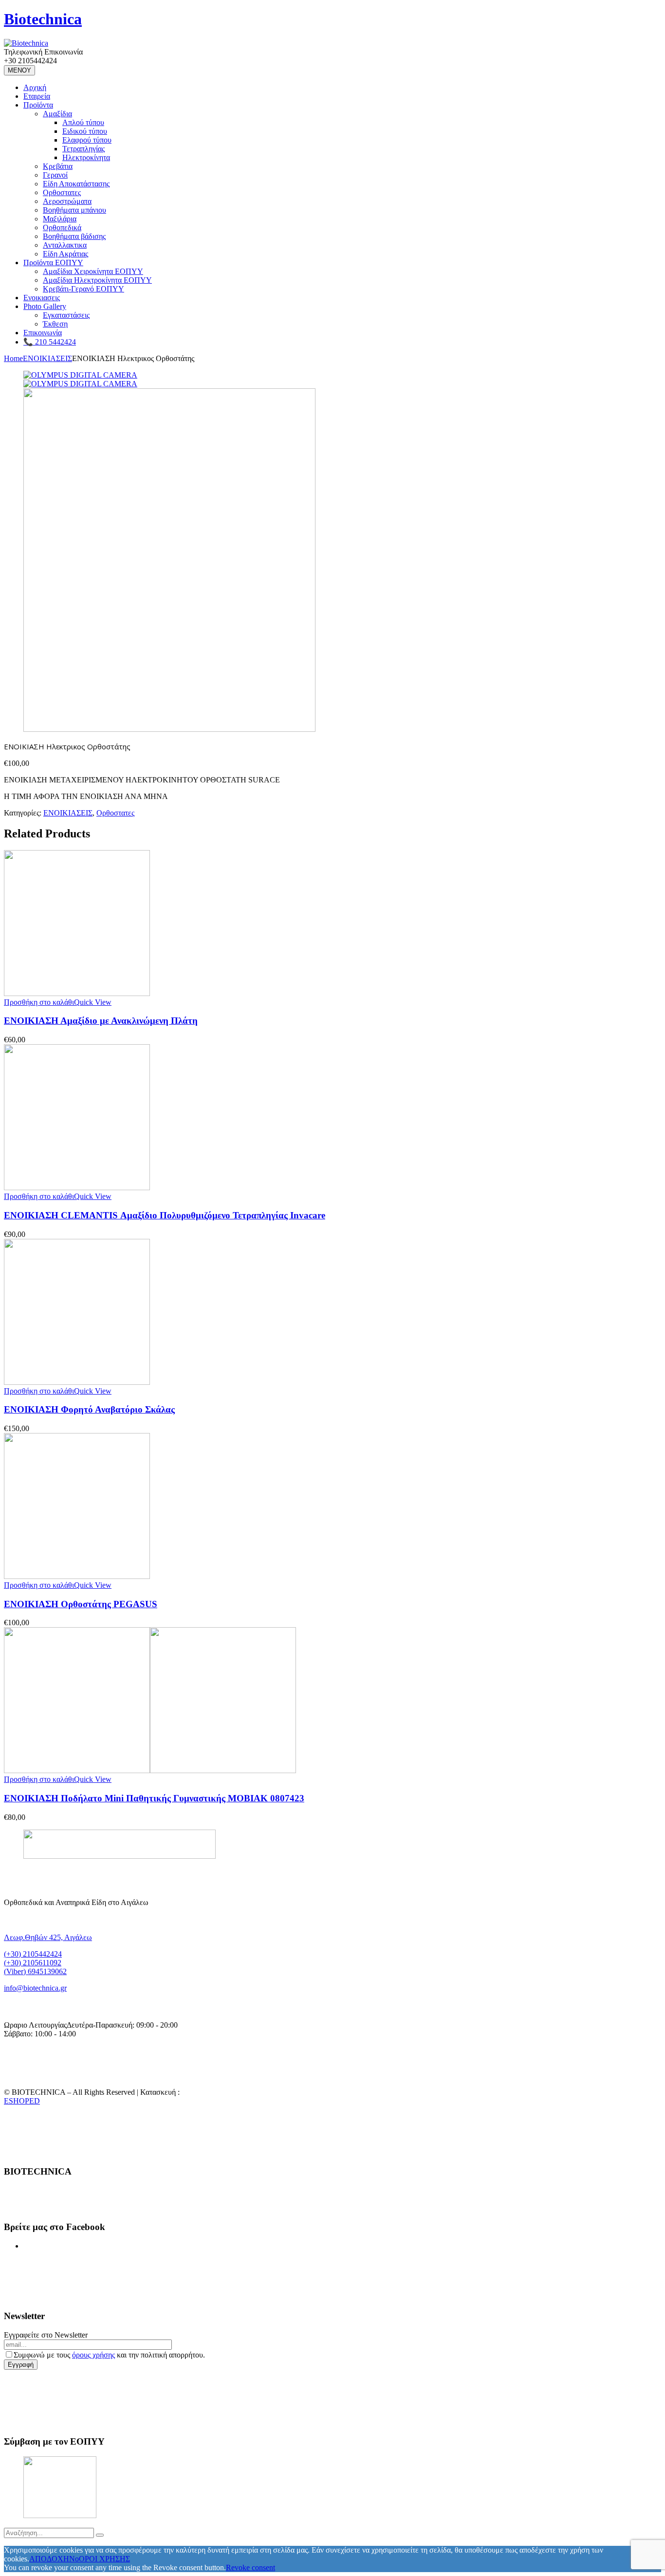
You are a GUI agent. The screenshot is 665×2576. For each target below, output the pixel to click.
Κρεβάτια (58, 166)
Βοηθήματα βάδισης (74, 236)
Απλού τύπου (83, 122)
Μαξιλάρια (60, 219)
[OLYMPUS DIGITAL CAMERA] (80, 375)
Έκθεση (55, 324)
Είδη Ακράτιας (65, 254)
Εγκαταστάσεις (66, 315)
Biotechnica (43, 19)
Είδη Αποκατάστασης (76, 184)
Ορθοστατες (62, 192)
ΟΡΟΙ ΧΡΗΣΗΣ (104, 2559)
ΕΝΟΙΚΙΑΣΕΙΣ (47, 358)
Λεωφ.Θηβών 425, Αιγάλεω (48, 1937)
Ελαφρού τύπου (87, 140)
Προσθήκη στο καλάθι (39, 1002)
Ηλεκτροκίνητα (86, 157)
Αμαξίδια (57, 114)
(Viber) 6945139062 (35, 1971)
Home (13, 358)
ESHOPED (22, 2101)
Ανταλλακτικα (65, 245)
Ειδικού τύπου (85, 131)
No (74, 2559)
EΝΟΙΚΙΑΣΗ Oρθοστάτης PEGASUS (81, 1604)
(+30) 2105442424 (33, 1954)
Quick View (93, 1002)
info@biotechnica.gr (35, 1988)
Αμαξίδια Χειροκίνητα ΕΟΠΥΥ (93, 271)
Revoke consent (250, 2567)
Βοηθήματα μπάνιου (74, 210)
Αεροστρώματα (67, 201)
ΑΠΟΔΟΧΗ (49, 2559)
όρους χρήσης (93, 2355)
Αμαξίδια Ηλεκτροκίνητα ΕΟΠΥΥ (97, 280)
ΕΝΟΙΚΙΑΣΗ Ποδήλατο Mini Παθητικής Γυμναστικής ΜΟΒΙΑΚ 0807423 (154, 1798)
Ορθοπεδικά (62, 227)
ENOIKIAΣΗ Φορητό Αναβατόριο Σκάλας (89, 1409)
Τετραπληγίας (83, 149)
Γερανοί (55, 175)
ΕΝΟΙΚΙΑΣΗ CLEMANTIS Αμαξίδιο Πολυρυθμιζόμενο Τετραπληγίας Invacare (165, 1215)
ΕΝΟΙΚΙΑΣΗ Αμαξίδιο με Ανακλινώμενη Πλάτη (101, 1021)
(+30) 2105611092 (33, 1963)
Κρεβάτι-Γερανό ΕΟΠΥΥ (83, 289)
